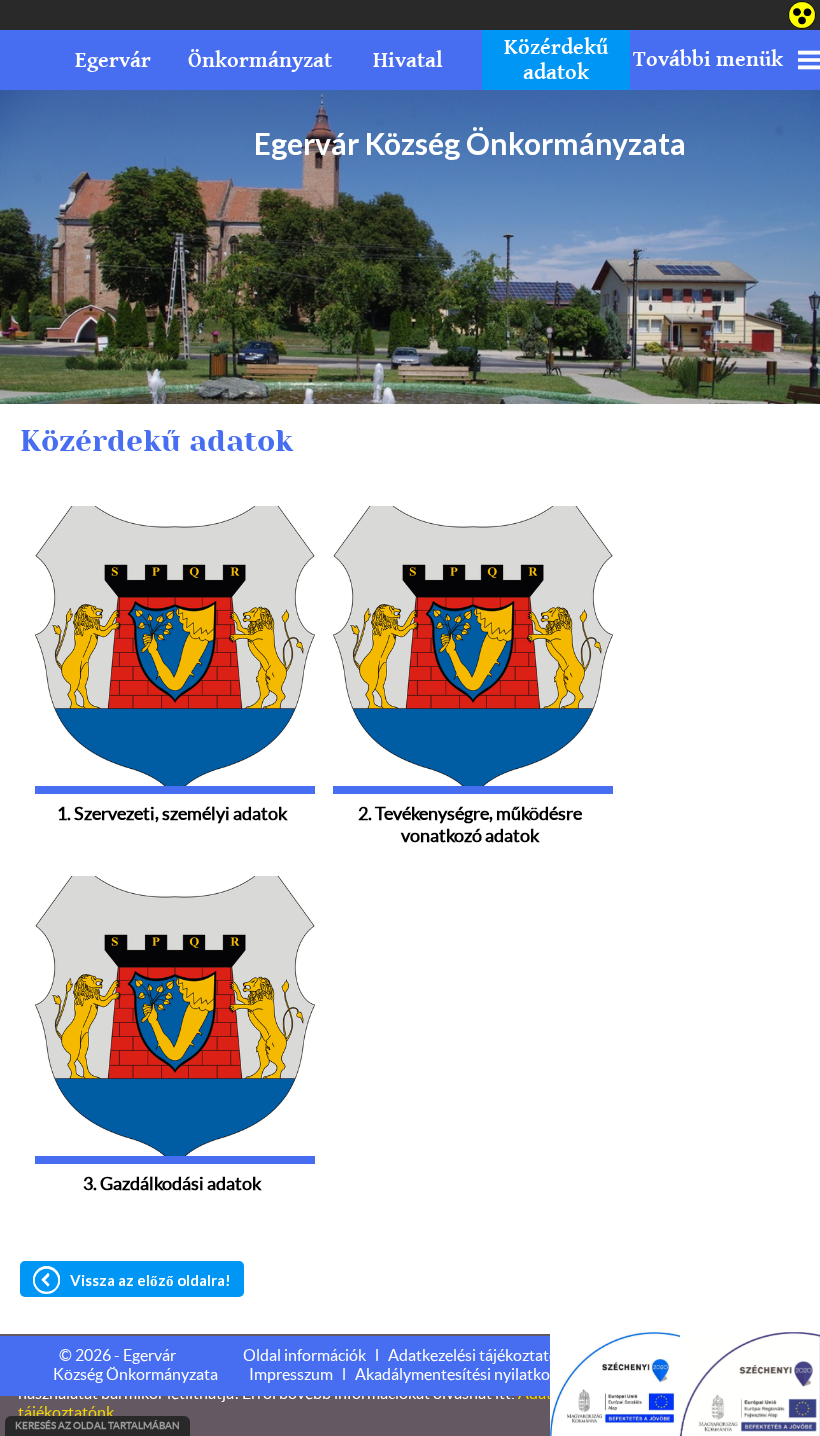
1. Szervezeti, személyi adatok (172, 815)
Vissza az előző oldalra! (150, 1280)
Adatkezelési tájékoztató (473, 1356)
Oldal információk (304, 1356)
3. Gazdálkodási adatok (172, 1185)
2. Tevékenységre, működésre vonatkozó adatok (470, 820)
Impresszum (291, 1375)
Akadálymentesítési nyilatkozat (463, 1375)
